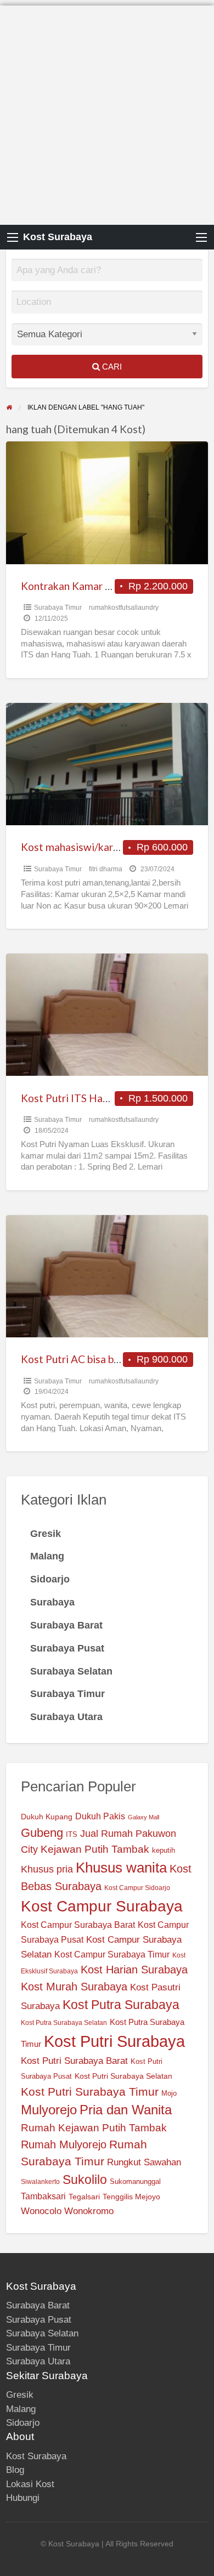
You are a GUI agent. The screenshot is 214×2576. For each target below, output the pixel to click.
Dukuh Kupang (47, 1817)
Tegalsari (84, 2197)
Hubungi (23, 2498)
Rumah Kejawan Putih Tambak (94, 2128)
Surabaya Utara (38, 2361)
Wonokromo (89, 2211)
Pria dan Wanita (126, 2110)
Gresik (20, 2395)
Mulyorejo (49, 2110)
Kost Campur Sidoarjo (137, 1888)
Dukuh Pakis (100, 1816)
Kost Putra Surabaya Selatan (64, 2023)
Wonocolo (41, 2211)
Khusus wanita (121, 1868)
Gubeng (42, 1833)
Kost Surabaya (58, 237)
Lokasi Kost (30, 2484)
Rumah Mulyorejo (64, 2144)
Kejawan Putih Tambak (95, 1849)
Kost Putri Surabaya (114, 2041)
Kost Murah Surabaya (74, 1987)
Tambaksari (43, 2196)
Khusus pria (47, 1869)
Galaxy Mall (143, 1817)
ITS (72, 1835)
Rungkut (124, 2162)
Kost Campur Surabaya (102, 1906)
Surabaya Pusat (39, 2320)
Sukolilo (85, 2180)
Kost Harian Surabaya (134, 1970)
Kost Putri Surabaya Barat (74, 2061)
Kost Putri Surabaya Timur (90, 2092)
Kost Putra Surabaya (121, 2005)
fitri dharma (106, 869)
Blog (15, 2470)
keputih (164, 1851)
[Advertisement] (107, 112)
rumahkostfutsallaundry (124, 608)
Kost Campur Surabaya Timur (112, 1954)
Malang (21, 2409)
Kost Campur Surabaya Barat (78, 1925)
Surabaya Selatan (42, 2333)
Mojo (169, 2093)
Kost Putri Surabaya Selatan (123, 2076)
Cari (111, 367)
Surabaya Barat (38, 2305)
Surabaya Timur (58, 608)
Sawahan (162, 2162)
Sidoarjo (23, 2423)
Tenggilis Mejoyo (131, 2197)
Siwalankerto (40, 2182)
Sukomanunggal (135, 2182)
